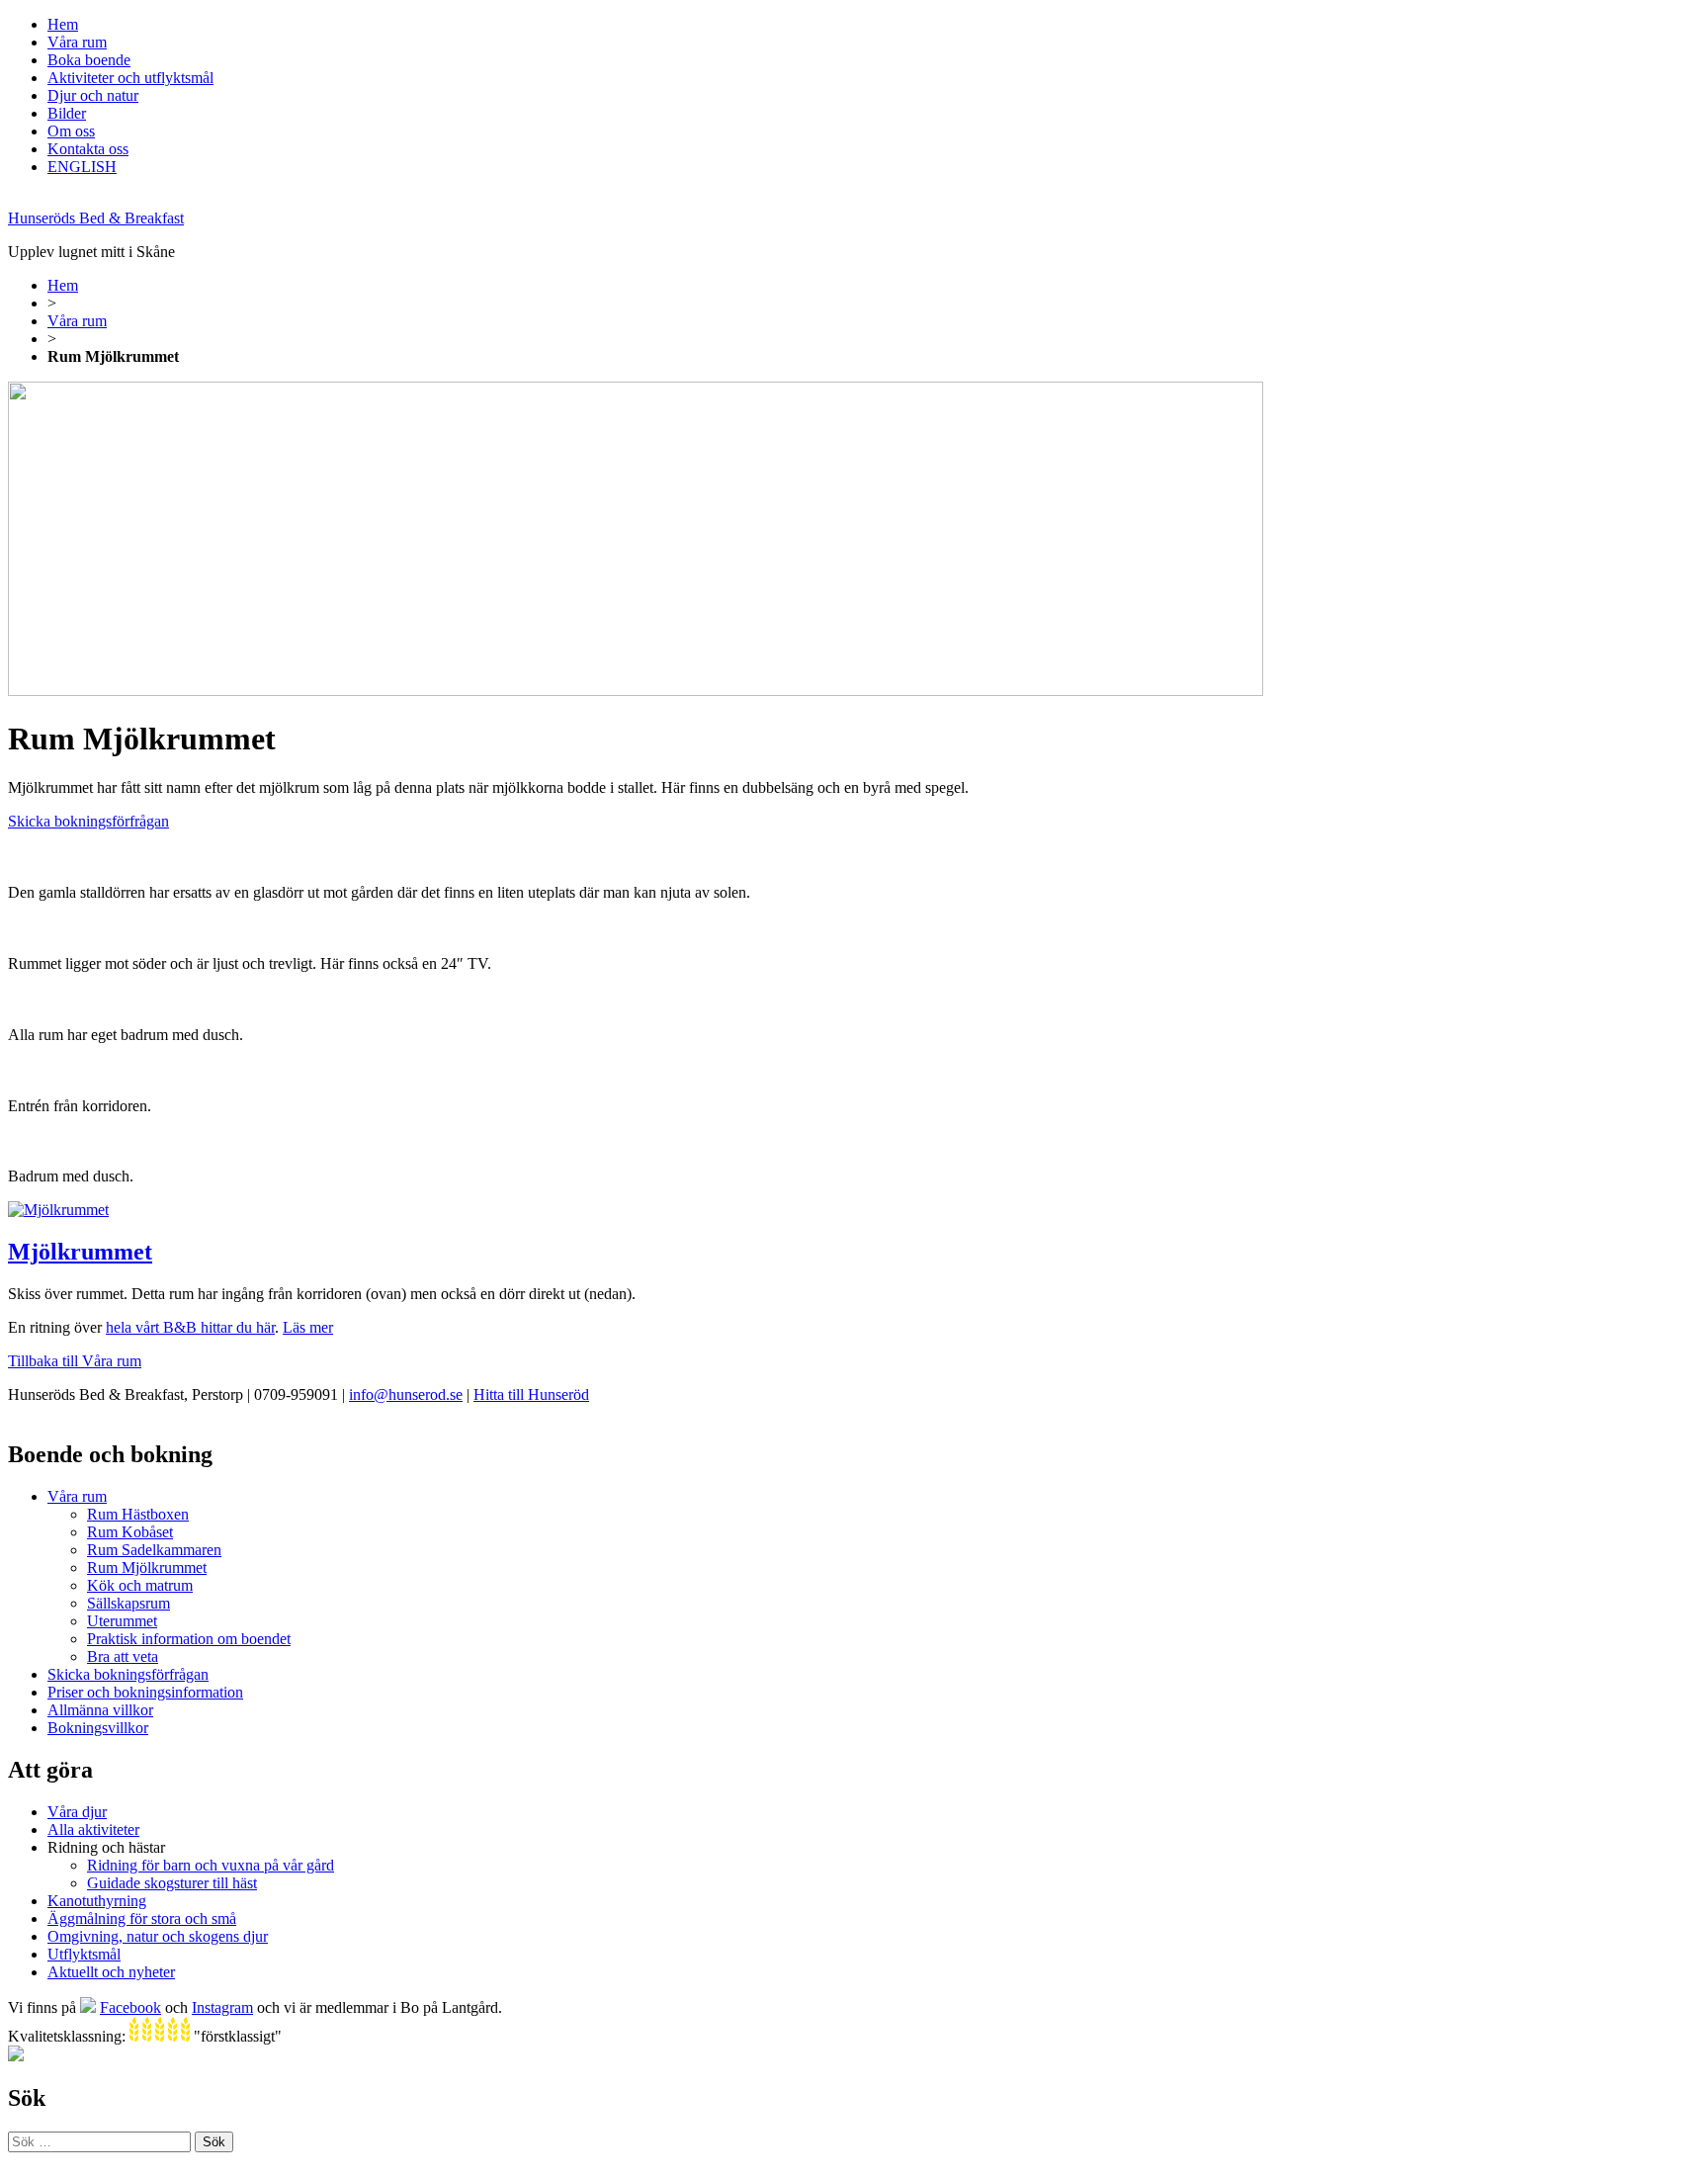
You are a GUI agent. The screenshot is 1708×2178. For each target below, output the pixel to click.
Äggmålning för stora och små (142, 1918)
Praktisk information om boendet (189, 1639)
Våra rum (77, 42)
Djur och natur (93, 95)
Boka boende (89, 60)
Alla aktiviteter (93, 1830)
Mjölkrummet (80, 1252)
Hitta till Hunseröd (531, 1394)
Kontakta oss (88, 149)
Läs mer (308, 1327)
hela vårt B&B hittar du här (190, 1327)
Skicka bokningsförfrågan (88, 821)
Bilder (67, 113)
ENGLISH (82, 167)
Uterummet (122, 1621)
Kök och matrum (140, 1585)
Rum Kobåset (130, 1532)
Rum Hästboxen (138, 1514)
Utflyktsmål (84, 1954)
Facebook (130, 2007)
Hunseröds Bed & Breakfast (96, 218)
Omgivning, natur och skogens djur (158, 1936)
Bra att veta (123, 1656)
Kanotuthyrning (97, 1901)
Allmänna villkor (100, 1710)
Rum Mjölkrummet (147, 1568)
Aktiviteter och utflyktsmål (130, 78)
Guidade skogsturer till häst (172, 1883)
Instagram (222, 2007)
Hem (63, 24)
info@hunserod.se (406, 1394)
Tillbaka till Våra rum (75, 1361)
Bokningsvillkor (98, 1728)
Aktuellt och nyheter (111, 1972)
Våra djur (77, 1812)
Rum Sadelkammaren (154, 1550)
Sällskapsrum (128, 1603)
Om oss (71, 131)
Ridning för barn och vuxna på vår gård (211, 1865)
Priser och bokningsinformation (145, 1692)
